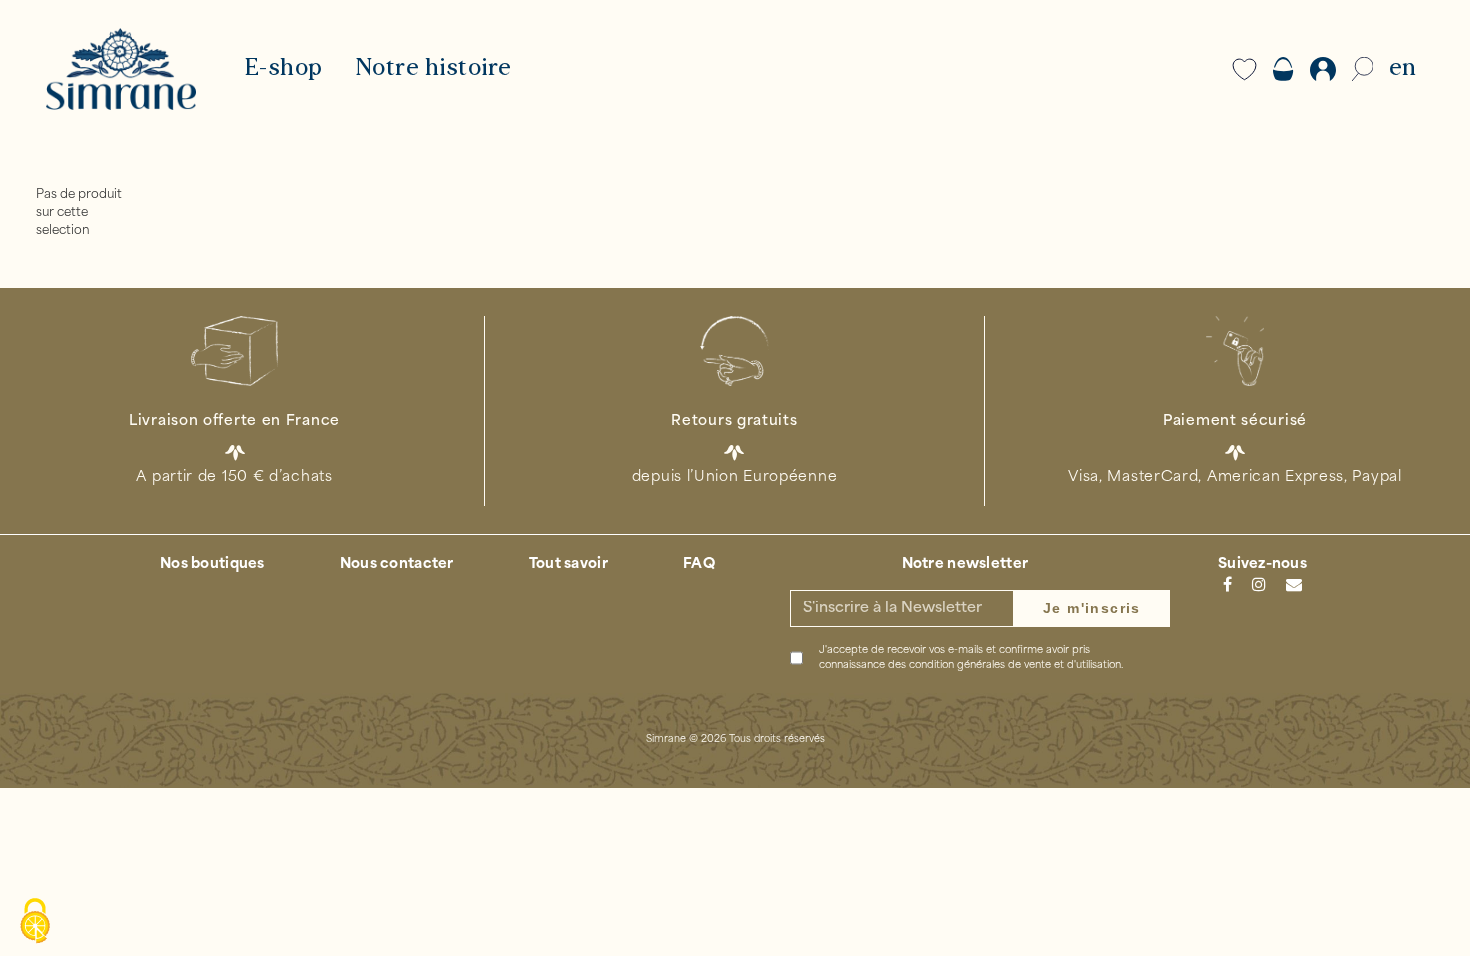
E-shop (283, 69)
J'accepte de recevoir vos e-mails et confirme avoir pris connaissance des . (971, 658)
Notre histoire (433, 69)
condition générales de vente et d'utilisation (1015, 665)
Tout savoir (568, 564)
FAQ (699, 564)
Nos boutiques (212, 564)
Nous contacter (397, 564)
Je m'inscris (1092, 608)
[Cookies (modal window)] (35, 922)
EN (1402, 69)
